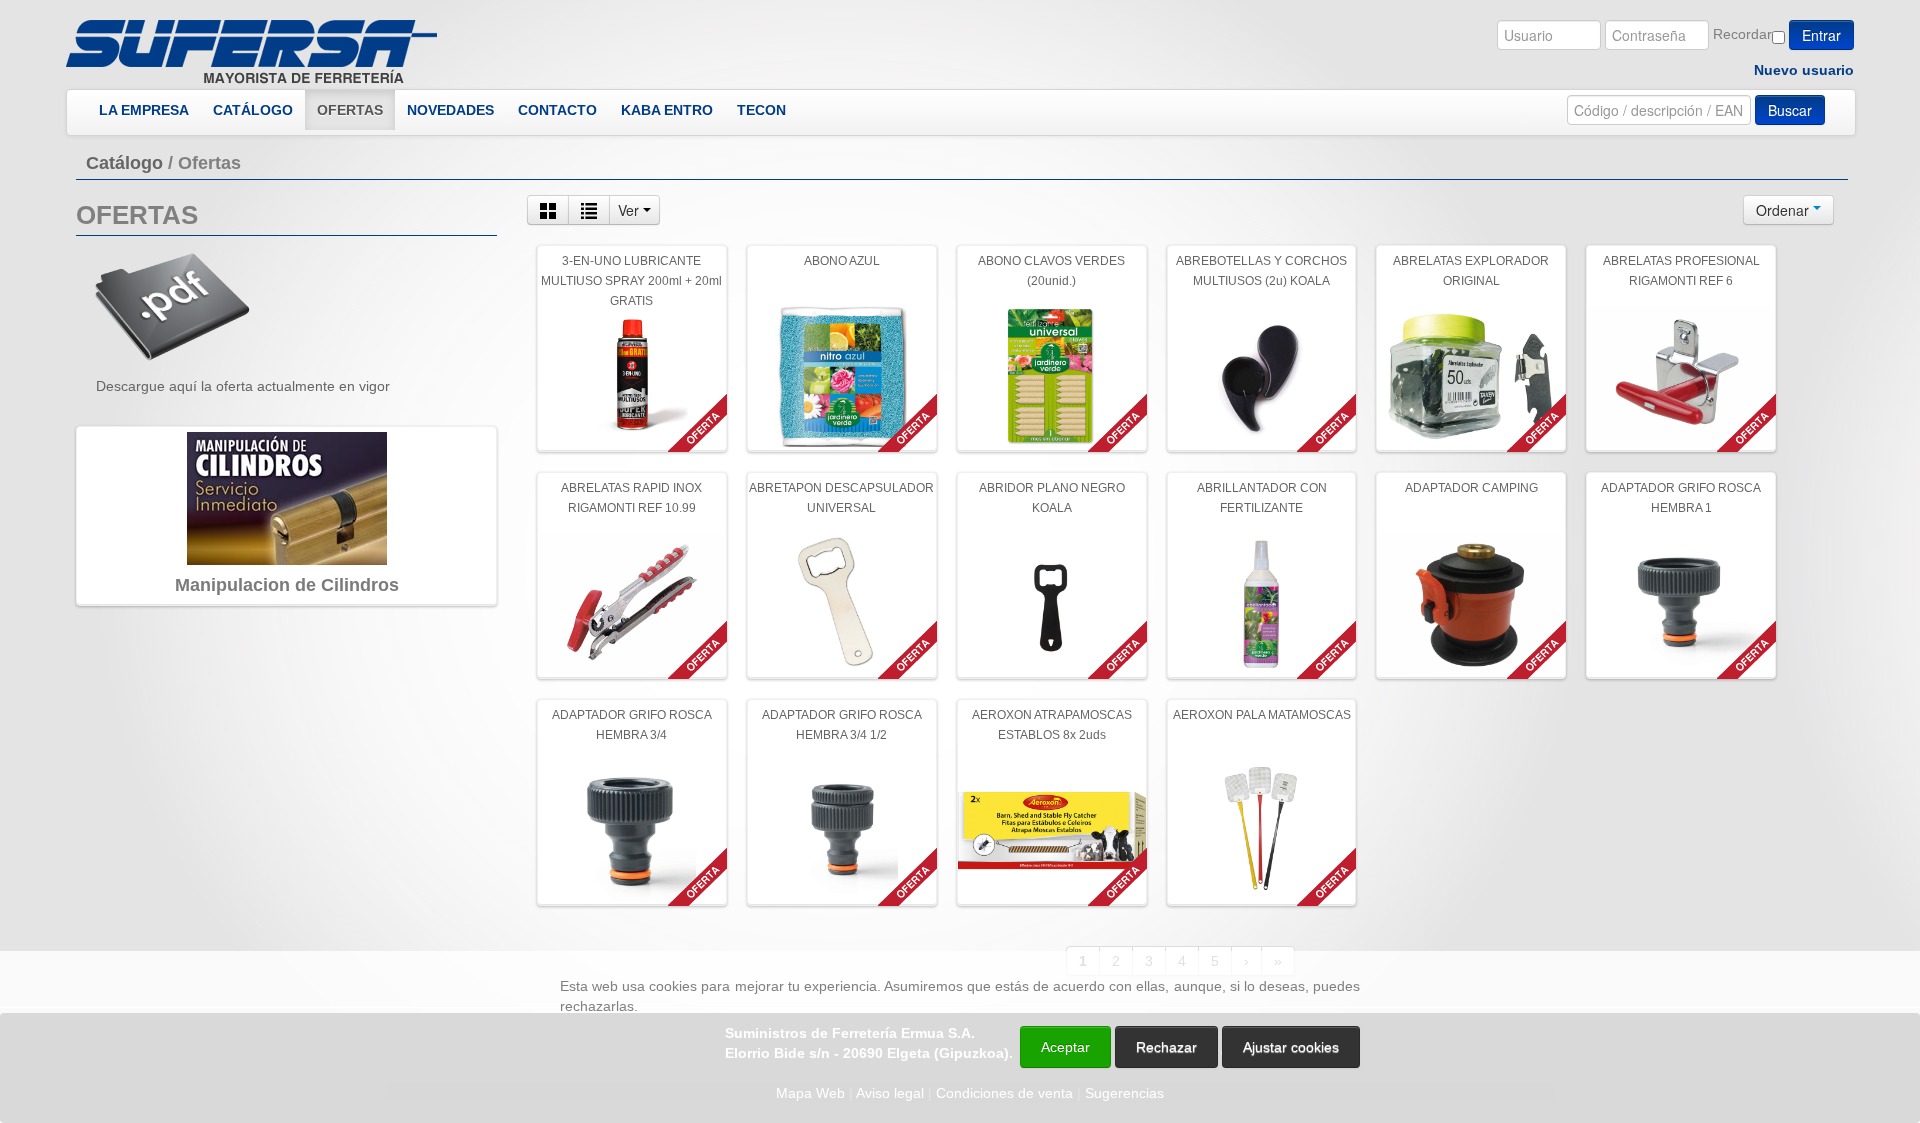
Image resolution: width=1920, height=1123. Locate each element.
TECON (761, 110)
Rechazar (1166, 1047)
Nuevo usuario (1804, 70)
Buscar (1790, 110)
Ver (630, 210)
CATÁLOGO (253, 110)
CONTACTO (557, 110)
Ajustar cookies (1682, 933)
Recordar (1742, 34)
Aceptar (1065, 1047)
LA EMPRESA (144, 110)
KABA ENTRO (667, 110)
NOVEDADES (450, 110)
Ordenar (1784, 210)
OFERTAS (350, 110)
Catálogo (124, 163)
